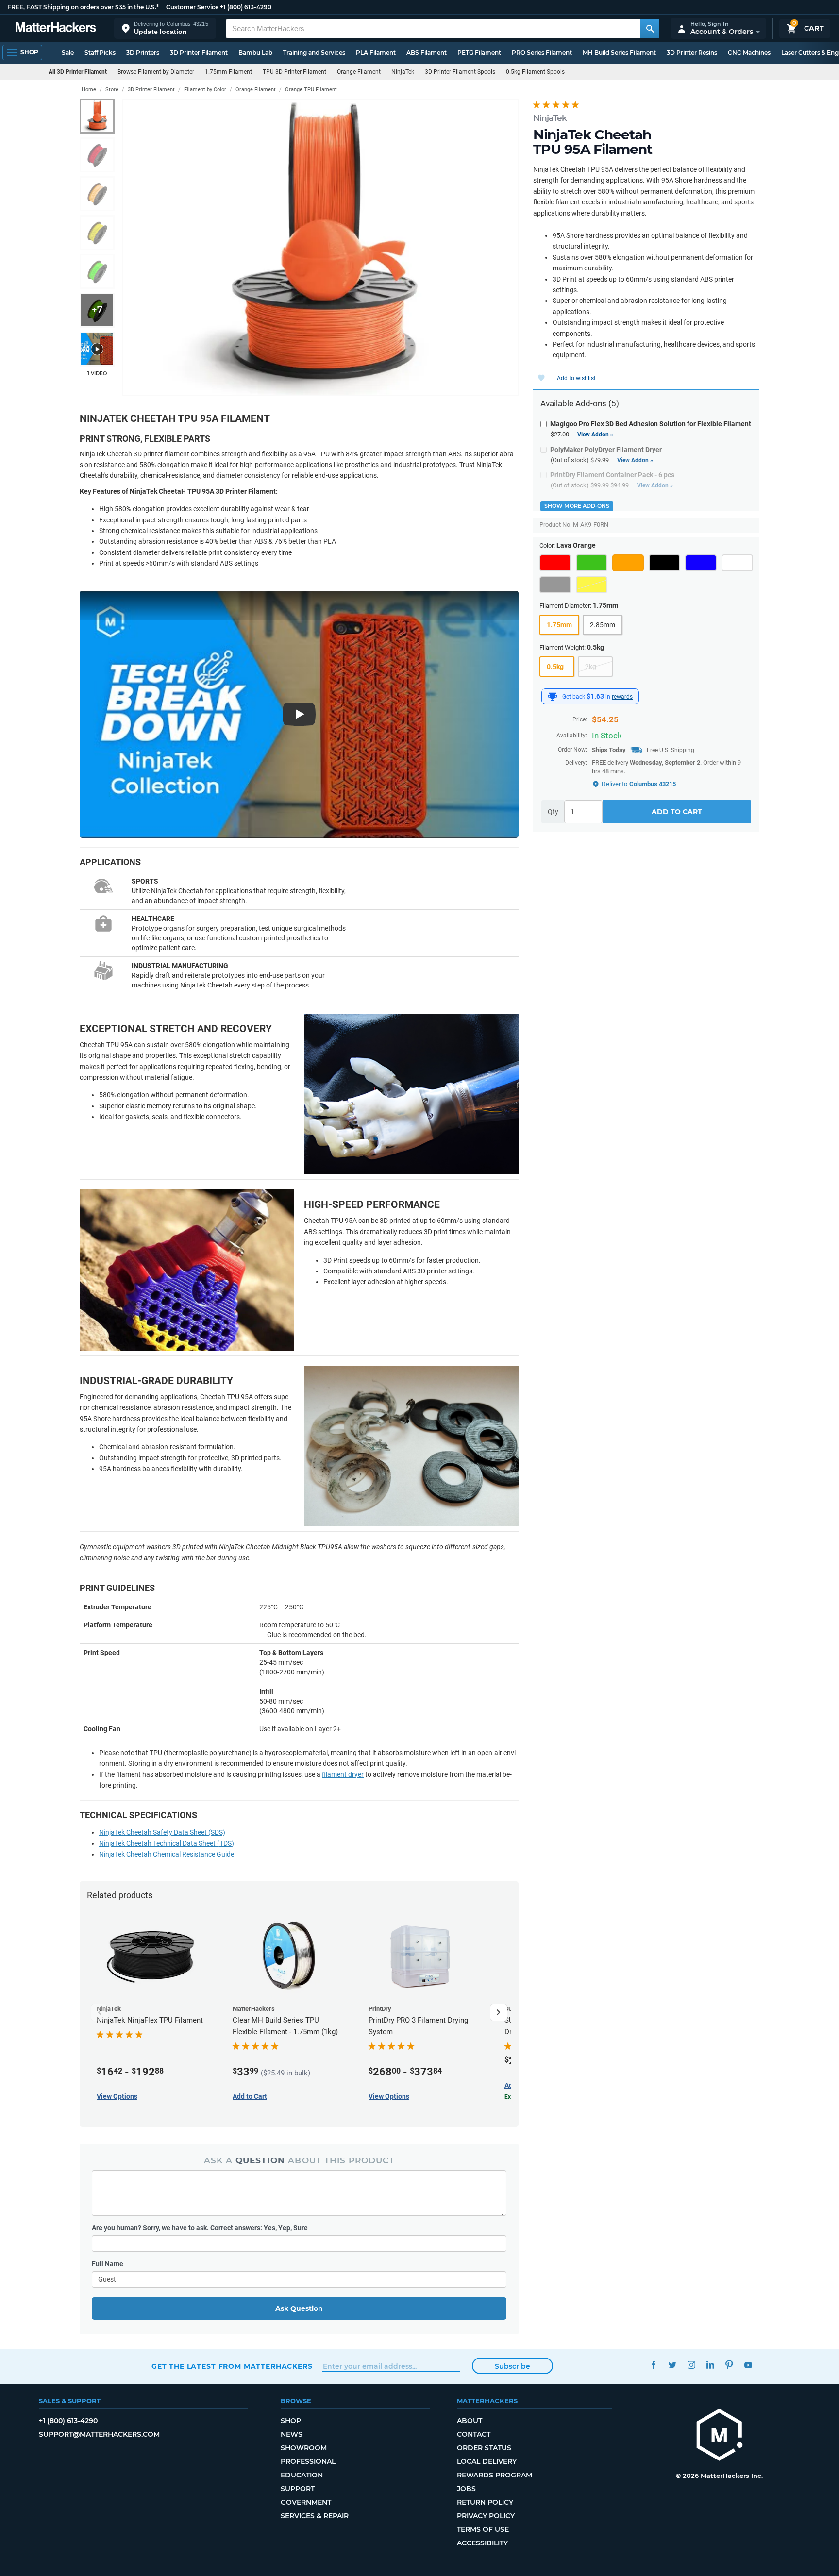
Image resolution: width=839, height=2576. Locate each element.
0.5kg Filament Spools (535, 72)
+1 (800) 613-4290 (246, 7)
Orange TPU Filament (311, 90)
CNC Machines (749, 53)
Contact (474, 2434)
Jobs (466, 2489)
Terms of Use (483, 2529)
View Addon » (595, 435)
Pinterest (729, 2365)
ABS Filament (427, 53)
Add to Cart (677, 812)
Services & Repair (315, 2516)
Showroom (304, 2448)
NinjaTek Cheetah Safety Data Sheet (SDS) (162, 1832)
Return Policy (485, 2502)
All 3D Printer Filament (78, 72)
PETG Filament (479, 53)
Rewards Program (495, 2475)
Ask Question (299, 2308)
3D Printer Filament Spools (460, 72)
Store (112, 90)
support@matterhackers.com (99, 2434)
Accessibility (482, 2543)
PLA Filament (376, 53)
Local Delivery (487, 2461)
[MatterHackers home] (56, 28)
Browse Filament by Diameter (156, 72)
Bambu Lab (255, 53)
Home (89, 90)
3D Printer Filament (199, 53)
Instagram (691, 2365)
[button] (165, 28)
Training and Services (314, 53)
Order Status (484, 2448)
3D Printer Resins (692, 53)
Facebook (653, 2365)
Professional (308, 2461)
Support (298, 2489)
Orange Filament (359, 72)
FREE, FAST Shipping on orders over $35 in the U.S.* (83, 7)
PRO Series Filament (542, 53)
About (470, 2421)
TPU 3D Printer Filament (294, 72)
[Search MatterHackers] (650, 29)
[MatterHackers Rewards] (553, 697)
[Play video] (97, 349)
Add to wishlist (576, 378)
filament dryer (343, 1774)
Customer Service (192, 7)
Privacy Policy (486, 2516)
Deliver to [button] (639, 784)
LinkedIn (710, 2365)
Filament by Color (205, 90)
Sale (68, 53)
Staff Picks (100, 53)
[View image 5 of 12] (97, 271)
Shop (291, 2421)
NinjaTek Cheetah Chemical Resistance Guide (167, 1854)
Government (306, 2502)
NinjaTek (403, 72)
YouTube (748, 2365)
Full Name (108, 2264)
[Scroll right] (499, 2012)
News (292, 2434)
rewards (622, 697)
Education (302, 2475)
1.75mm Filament (228, 72)
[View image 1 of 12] (97, 116)
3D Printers (143, 53)
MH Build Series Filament (619, 53)
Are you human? (200, 2228)
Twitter (672, 2365)
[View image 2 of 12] (97, 155)
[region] (320, 247)
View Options (117, 2096)
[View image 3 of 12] (97, 194)
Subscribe (512, 2366)
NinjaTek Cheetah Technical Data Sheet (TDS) (167, 1843)
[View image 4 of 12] (97, 233)
